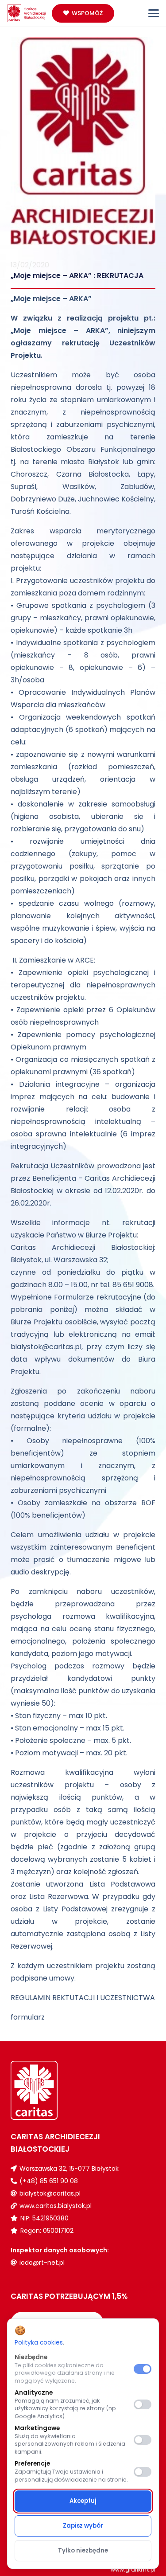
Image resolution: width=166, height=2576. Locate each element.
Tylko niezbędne (83, 2551)
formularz (28, 2017)
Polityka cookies (39, 2343)
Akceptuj (83, 2501)
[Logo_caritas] (27, 13)
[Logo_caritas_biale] (47, 2090)
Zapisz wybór (83, 2526)
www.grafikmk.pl (133, 2570)
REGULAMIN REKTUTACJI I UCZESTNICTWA (83, 1998)
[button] (154, 13)
